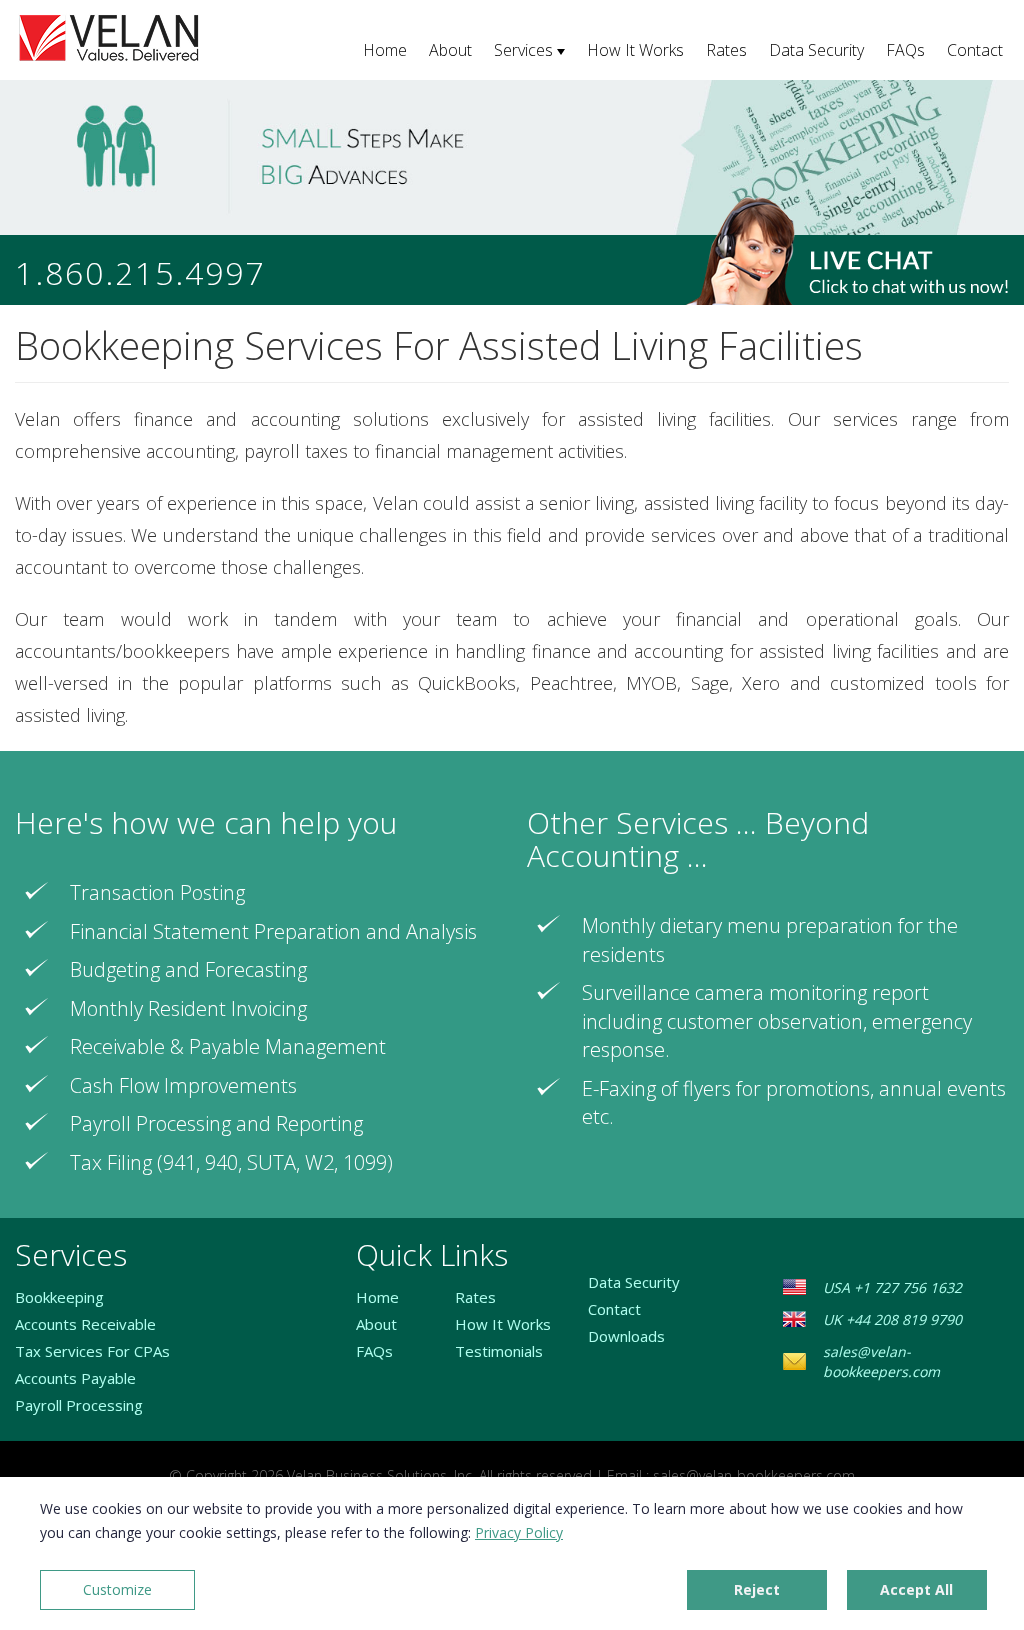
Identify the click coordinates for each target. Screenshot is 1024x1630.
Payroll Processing (79, 1405)
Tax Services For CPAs (92, 1351)
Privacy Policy (519, 1532)
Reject (757, 1589)
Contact (975, 50)
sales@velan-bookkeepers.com (881, 1361)
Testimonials (499, 1351)
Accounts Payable (75, 1378)
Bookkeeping (59, 1297)
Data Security (816, 50)
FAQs (905, 50)
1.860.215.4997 (140, 272)
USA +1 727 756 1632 (892, 1287)
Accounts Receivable (85, 1324)
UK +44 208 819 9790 (892, 1319)
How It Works (635, 50)
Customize (117, 1589)
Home (385, 50)
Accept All (916, 1589)
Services (523, 50)
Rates (726, 50)
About (450, 50)
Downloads (626, 1336)
